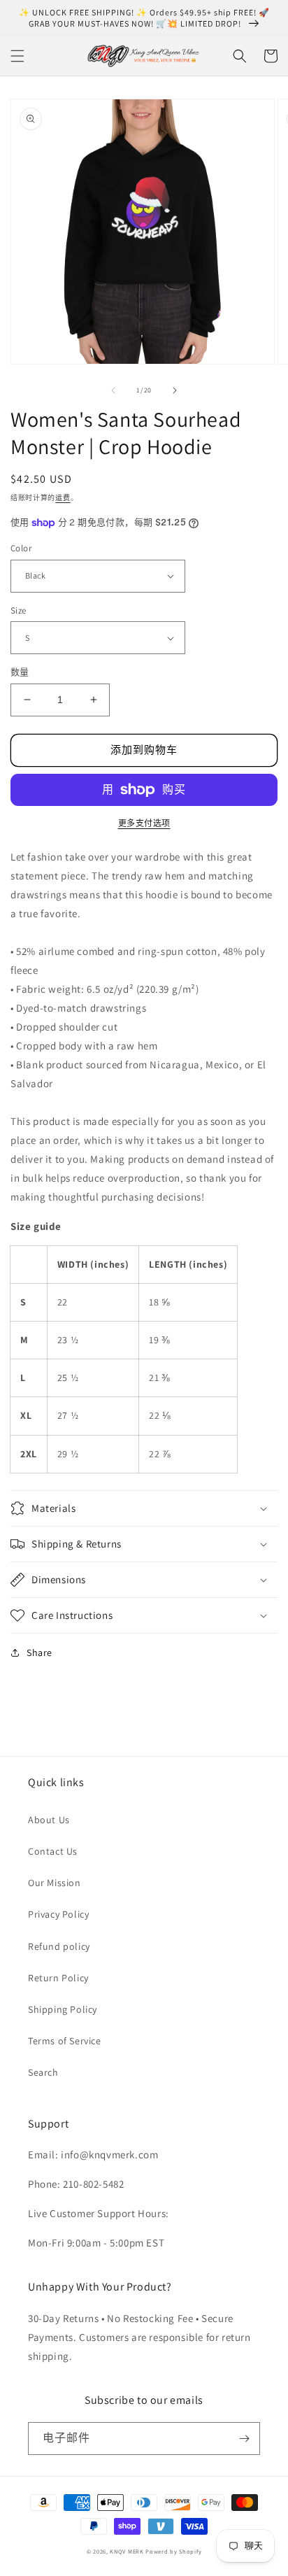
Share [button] (39, 1653)
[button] (17, 56)
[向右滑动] (175, 390)
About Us (49, 1820)
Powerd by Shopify (173, 2551)
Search (43, 2072)
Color (21, 548)
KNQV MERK (127, 2551)
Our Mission (55, 1883)
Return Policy (58, 1978)
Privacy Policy (58, 1914)
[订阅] (244, 2439)
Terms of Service (65, 2041)
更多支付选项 (144, 823)
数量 (20, 672)
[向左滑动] (113, 390)
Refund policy (59, 1946)
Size (19, 610)
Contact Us (53, 1851)
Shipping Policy (63, 2009)
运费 (63, 498)
